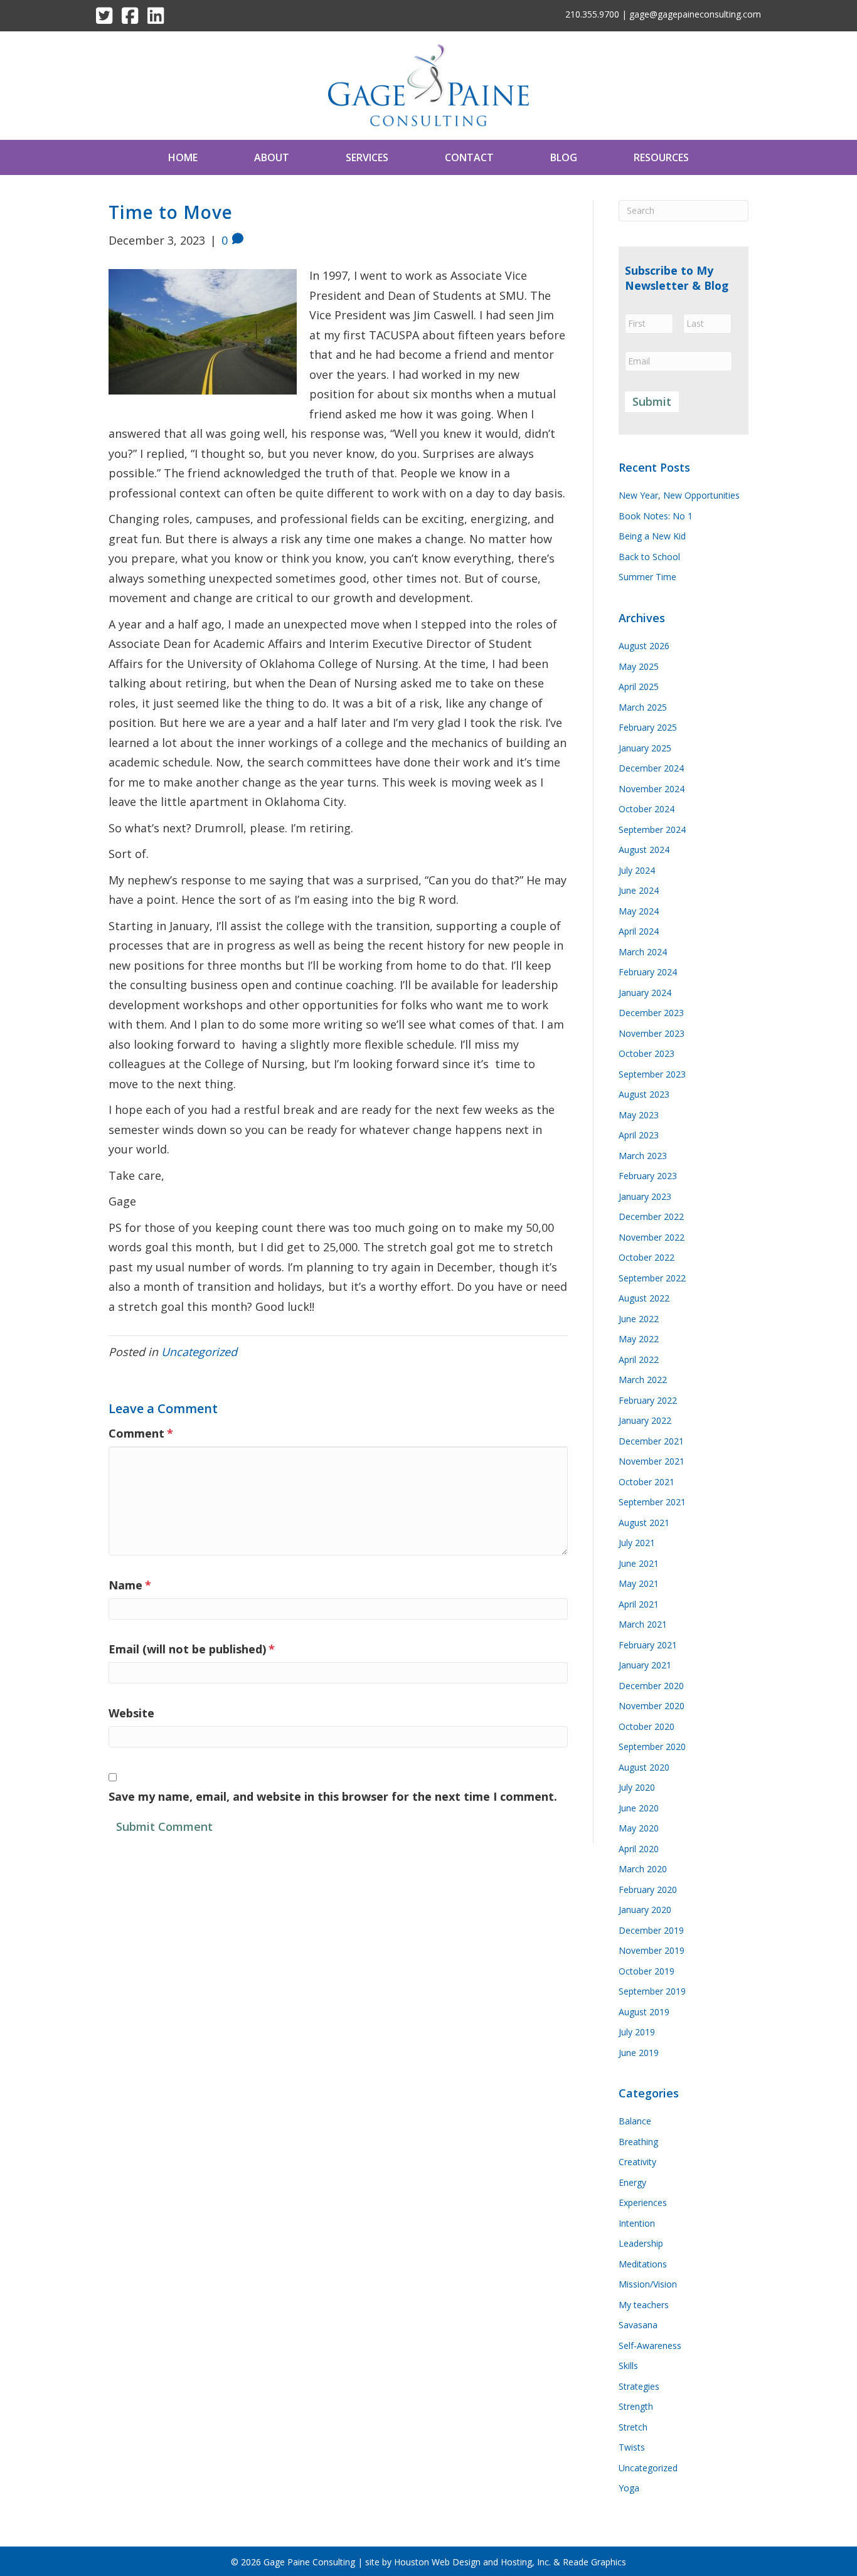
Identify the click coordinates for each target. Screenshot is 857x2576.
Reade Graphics (594, 2562)
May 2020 (639, 1828)
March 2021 (643, 1624)
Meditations (643, 2264)
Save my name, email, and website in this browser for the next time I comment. (333, 1796)
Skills (628, 2366)
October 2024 (647, 809)
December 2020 (651, 1686)
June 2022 (639, 1319)
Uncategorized (199, 1352)
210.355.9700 (592, 14)
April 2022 (639, 1360)
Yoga (629, 2488)
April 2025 (639, 686)
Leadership (641, 2243)
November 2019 (652, 1950)
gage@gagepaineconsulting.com (695, 14)
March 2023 (643, 1156)
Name (130, 1585)
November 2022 (652, 1237)
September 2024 (652, 830)
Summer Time (647, 577)
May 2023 (639, 1115)
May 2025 (639, 666)
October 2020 (647, 1726)
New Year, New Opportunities (679, 495)
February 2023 (648, 1176)
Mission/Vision (648, 2284)
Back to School (649, 557)
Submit (652, 401)
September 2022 (652, 1278)
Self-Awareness (650, 2345)
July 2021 (637, 1543)
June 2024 (639, 890)
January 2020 (645, 1910)
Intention (637, 2223)
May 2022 (639, 1339)
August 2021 (644, 1523)
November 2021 (652, 1461)
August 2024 (644, 850)
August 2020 (644, 1767)
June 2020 (639, 1808)
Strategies (639, 2386)
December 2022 (651, 1216)
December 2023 (651, 1013)
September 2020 (652, 1746)
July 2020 (637, 1787)
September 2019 (652, 1991)
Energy (632, 2182)
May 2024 (639, 911)
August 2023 (644, 1094)
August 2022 (644, 1298)
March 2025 (643, 707)
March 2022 (643, 1380)
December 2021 (651, 1441)
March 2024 (643, 952)
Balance (635, 2121)
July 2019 (637, 2032)
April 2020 (639, 1849)
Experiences (643, 2202)
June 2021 (639, 1563)
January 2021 (645, 1665)
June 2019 (639, 2053)
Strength (636, 2406)
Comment (141, 1433)
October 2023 (647, 1053)
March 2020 (643, 1869)
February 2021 (648, 1645)
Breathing (638, 2142)
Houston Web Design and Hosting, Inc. (472, 2562)
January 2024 (645, 993)
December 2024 (651, 768)
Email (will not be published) (192, 1649)
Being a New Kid (652, 536)
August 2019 (644, 2012)
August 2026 (644, 646)
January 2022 (645, 1420)
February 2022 (648, 1400)
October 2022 (647, 1257)
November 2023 (652, 1033)
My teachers (644, 2305)
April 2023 (639, 1135)
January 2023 (645, 1196)
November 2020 (652, 1706)
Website (131, 1713)
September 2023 (652, 1074)
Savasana (638, 2325)
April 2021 (639, 1604)
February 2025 (648, 727)
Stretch (633, 2427)
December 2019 (651, 1930)
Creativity (637, 2162)
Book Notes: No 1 (656, 516)
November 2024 (652, 789)
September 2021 (652, 1502)
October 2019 (647, 1971)
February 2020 (648, 1890)
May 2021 (639, 1583)
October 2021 (647, 1482)
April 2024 (639, 931)
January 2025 (645, 748)
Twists (632, 2447)
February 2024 (648, 972)
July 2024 (637, 870)
